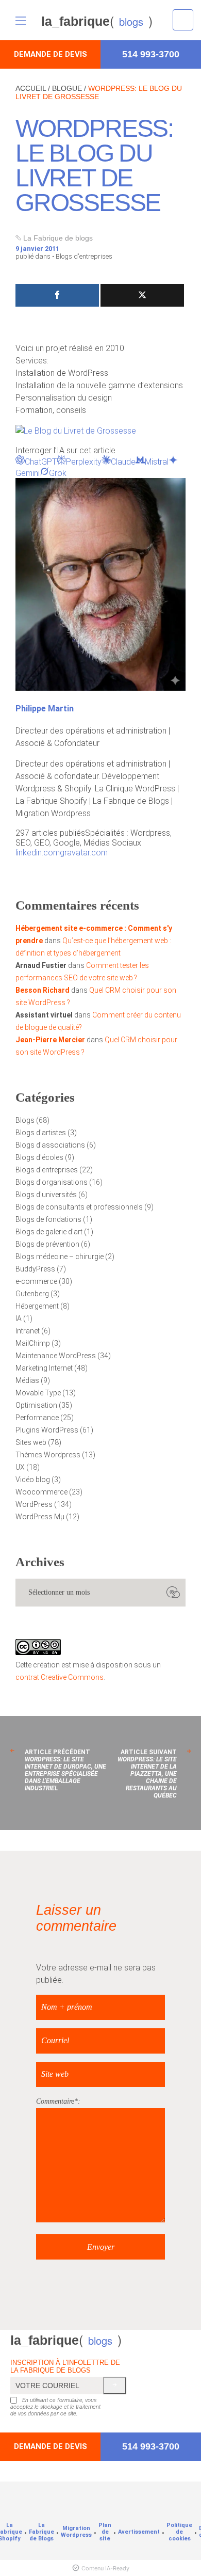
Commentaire (55, 2101)
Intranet (28, 1331)
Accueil (31, 88)
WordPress (34, 1504)
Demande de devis (51, 54)
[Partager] (57, 295)
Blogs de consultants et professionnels (79, 1207)
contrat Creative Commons (60, 1677)
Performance (37, 1418)
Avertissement (139, 2532)
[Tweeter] (142, 295)
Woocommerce (41, 1492)
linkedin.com (38, 853)
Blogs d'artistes (41, 1133)
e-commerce (36, 1281)
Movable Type (38, 1393)
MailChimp (33, 1343)
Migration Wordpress (76, 2532)
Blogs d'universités (46, 1195)
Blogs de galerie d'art (49, 1232)
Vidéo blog (33, 1480)
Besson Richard (43, 990)
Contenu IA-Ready (105, 2568)
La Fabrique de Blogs (41, 2532)
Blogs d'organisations (52, 1182)
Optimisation (36, 1405)
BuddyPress (35, 1269)
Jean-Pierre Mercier (50, 1040)
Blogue (67, 88)
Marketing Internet (44, 1368)
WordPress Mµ (40, 1517)
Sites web (31, 1442)
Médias (27, 1380)
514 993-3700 (151, 54)
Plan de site (105, 2532)
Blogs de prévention (47, 1244)
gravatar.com (84, 853)
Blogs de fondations (48, 1219)
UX (20, 1467)
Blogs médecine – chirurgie (60, 1257)
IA (19, 1318)
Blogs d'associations (50, 1145)
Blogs (25, 1120)
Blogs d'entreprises (84, 256)
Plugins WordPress (47, 1430)
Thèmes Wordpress (48, 1455)
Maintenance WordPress (56, 1356)
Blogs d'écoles (39, 1157)
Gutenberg (32, 1294)
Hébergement (37, 1306)
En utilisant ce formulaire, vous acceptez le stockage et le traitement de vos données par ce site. (55, 2407)
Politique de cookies (179, 2532)
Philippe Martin (45, 709)
